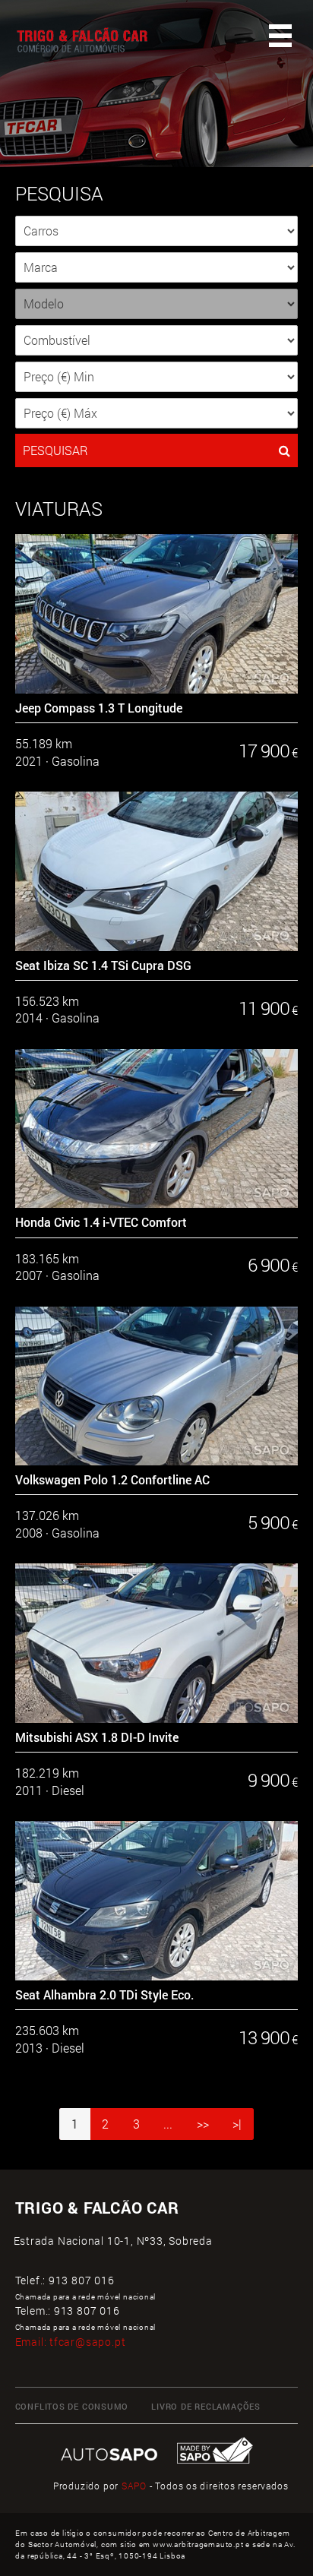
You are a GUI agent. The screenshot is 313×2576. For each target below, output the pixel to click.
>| (237, 2124)
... (168, 2124)
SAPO (134, 2486)
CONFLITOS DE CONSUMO (72, 2407)
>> (203, 2124)
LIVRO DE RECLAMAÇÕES (206, 2407)
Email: (71, 2342)
